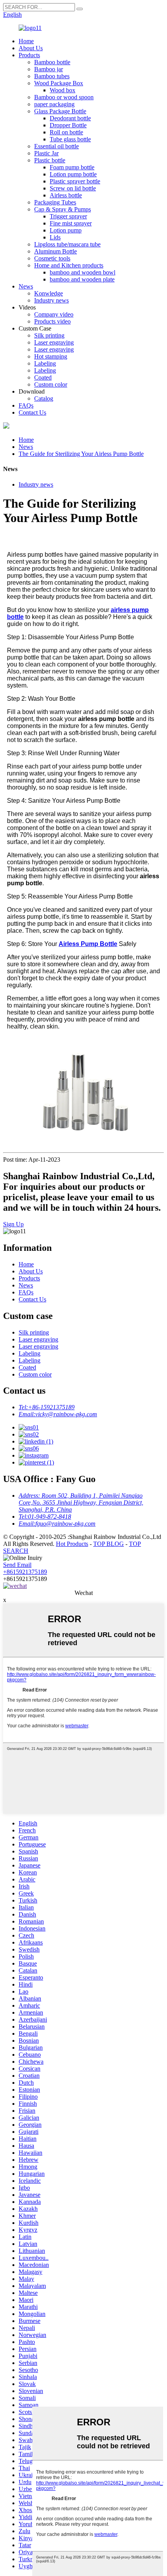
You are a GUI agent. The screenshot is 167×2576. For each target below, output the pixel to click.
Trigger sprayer (68, 216)
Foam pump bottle (72, 167)
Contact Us (32, 412)
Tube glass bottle (70, 139)
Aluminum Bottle (56, 251)
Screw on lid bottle (73, 188)
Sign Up (13, 1224)
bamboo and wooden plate (82, 279)
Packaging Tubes (55, 202)
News (26, 286)
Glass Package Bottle (60, 111)
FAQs (26, 405)
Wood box (63, 90)
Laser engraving (54, 342)
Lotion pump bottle (73, 174)
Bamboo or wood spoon (64, 97)
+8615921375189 (25, 1572)
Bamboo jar (49, 69)
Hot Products (72, 1544)
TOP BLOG (109, 1544)
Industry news (51, 300)
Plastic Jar (46, 153)
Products (29, 55)
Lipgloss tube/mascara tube (67, 244)
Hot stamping (51, 356)
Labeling (45, 363)
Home (26, 41)
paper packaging (54, 104)
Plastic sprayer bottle (75, 181)
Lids (55, 237)
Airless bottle (66, 195)
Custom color (51, 384)
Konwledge (49, 293)
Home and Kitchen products (69, 265)
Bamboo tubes (52, 76)
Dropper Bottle (68, 125)
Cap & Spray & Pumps (63, 209)
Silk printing (49, 335)
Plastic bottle (50, 160)
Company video (54, 314)
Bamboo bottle (52, 62)
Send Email (17, 1565)
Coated (43, 377)
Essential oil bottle (57, 146)
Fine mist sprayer (71, 223)
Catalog (44, 398)
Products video (52, 321)
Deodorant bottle (70, 118)
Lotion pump (66, 230)
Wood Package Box (59, 83)
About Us (31, 48)
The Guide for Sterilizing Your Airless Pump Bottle (81, 454)
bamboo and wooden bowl (83, 272)
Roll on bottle (66, 132)
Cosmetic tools (52, 258)
